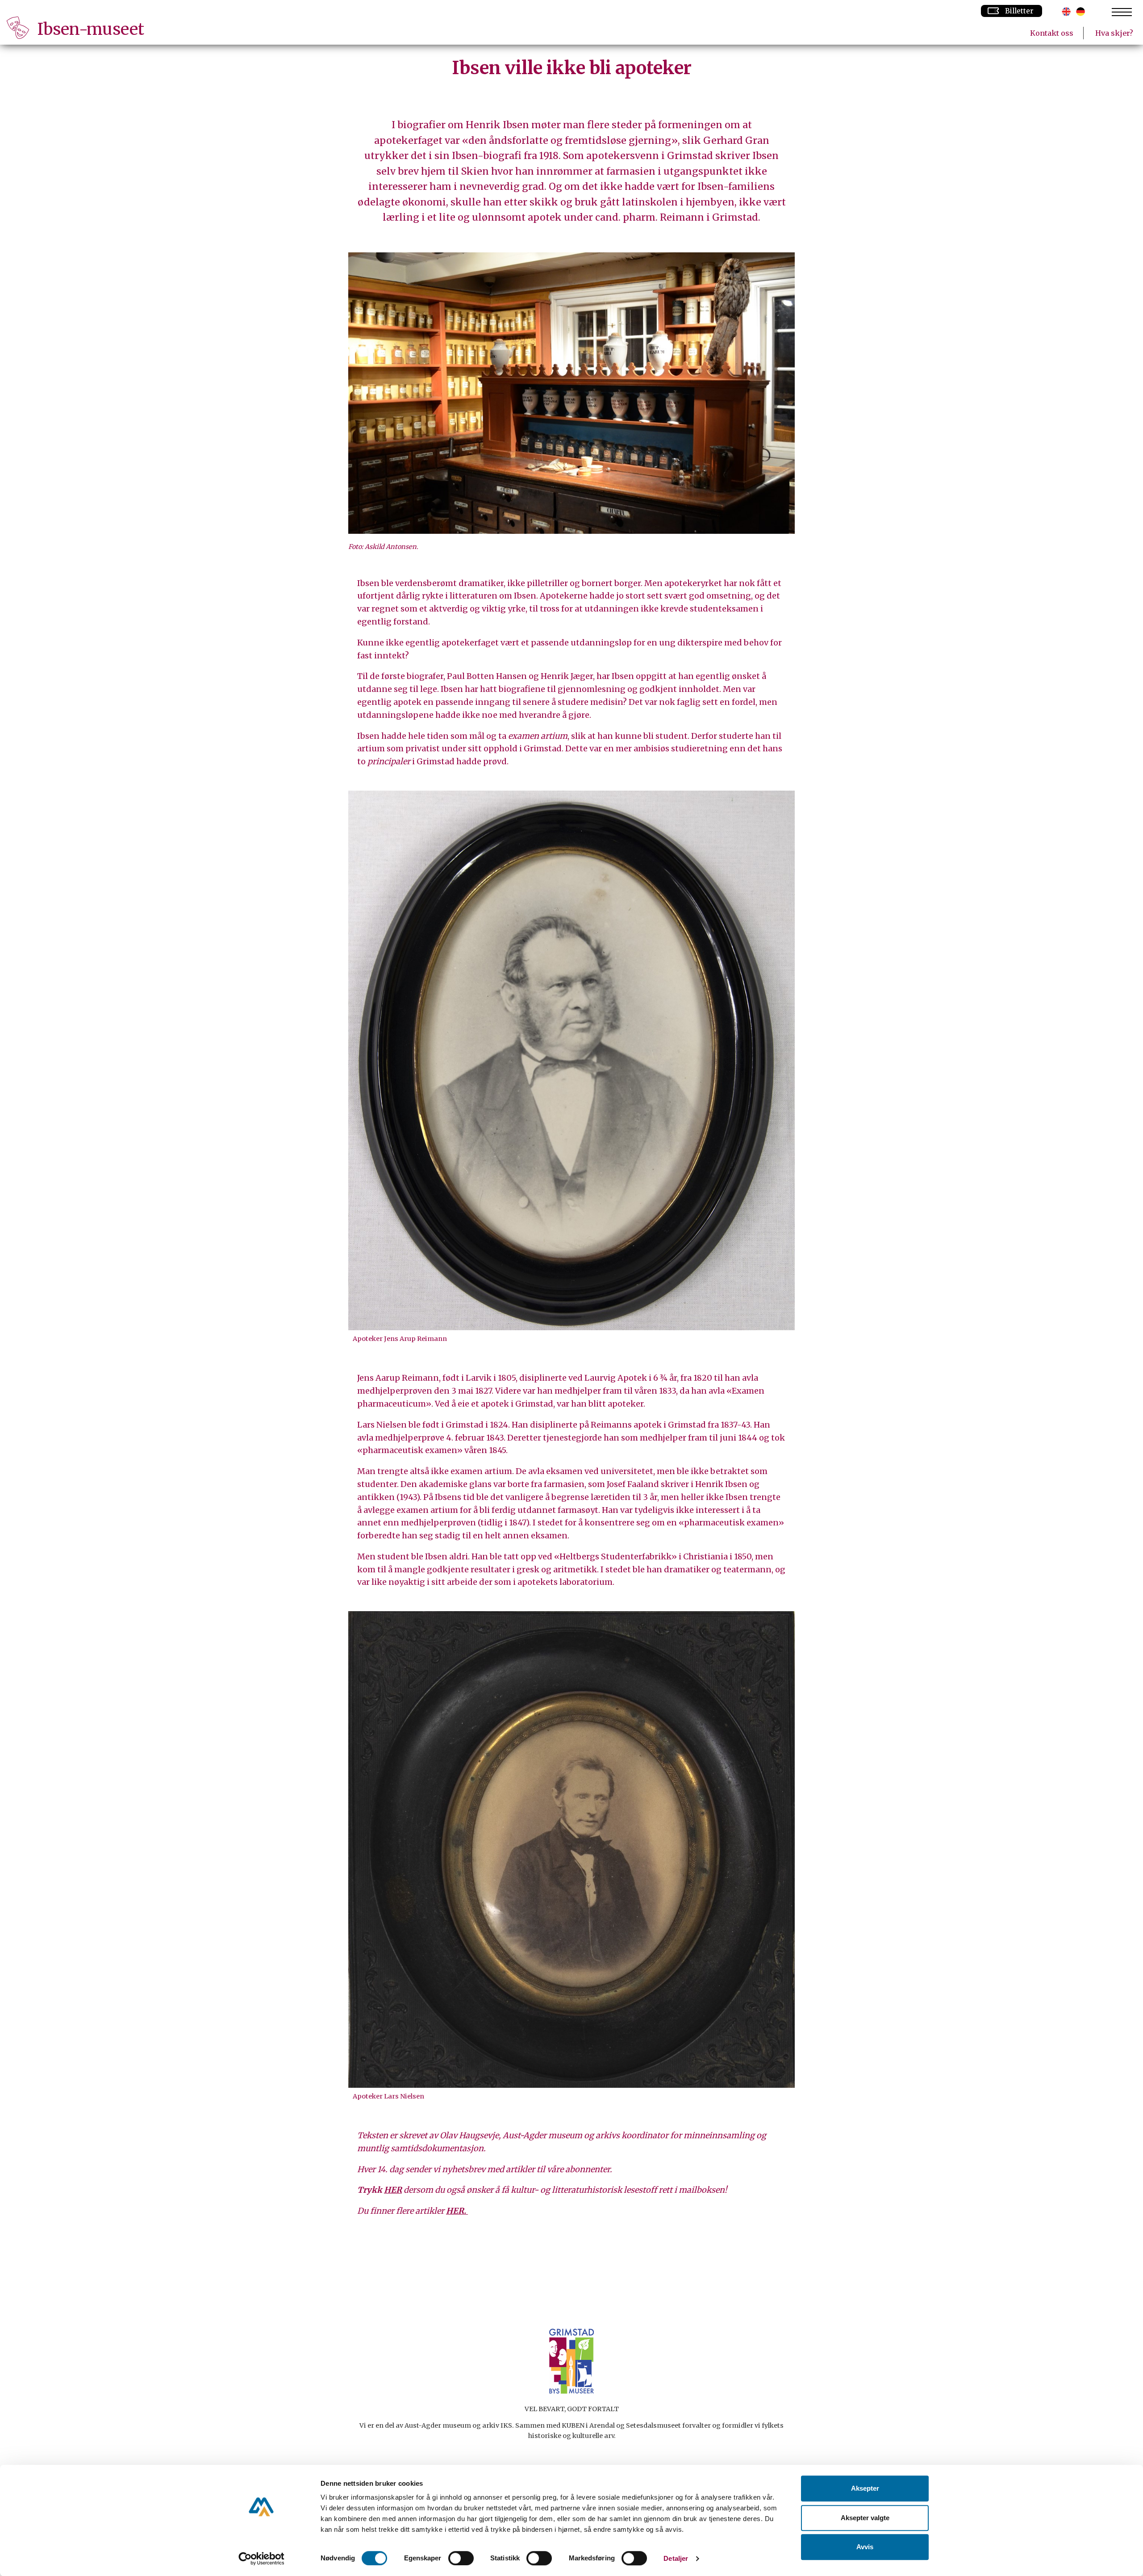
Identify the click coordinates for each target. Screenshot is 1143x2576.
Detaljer (676, 2558)
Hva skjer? (1114, 33)
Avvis (865, 2547)
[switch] (461, 2558)
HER (393, 2190)
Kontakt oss (1052, 33)
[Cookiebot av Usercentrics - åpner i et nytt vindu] (261, 2559)
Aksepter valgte (865, 2518)
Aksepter (865, 2488)
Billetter (1019, 11)
